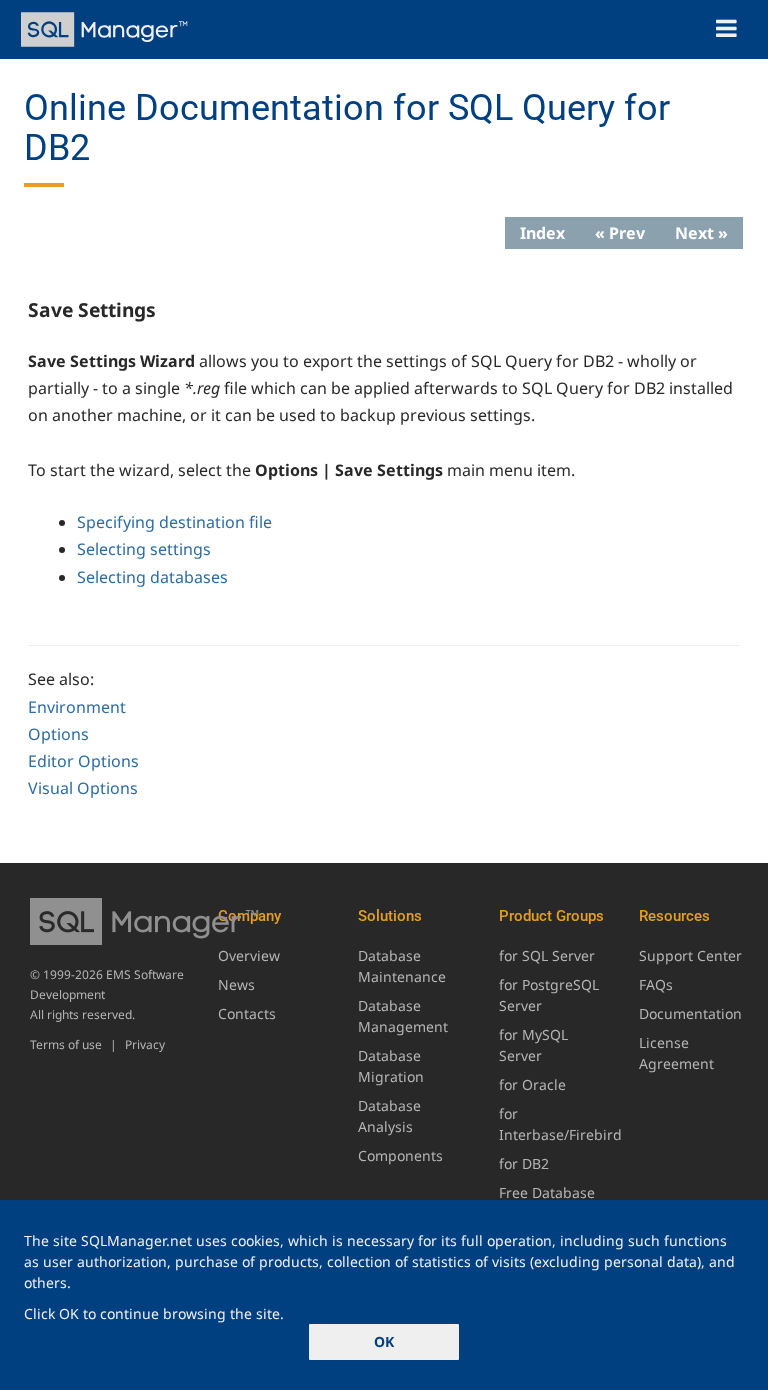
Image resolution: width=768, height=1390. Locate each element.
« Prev (620, 233)
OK (384, 1341)
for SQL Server (547, 955)
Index (542, 233)
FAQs (656, 984)
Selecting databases (152, 577)
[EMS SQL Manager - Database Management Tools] (106, 29)
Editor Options (83, 761)
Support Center (690, 955)
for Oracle (532, 1084)
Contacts (247, 1013)
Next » (701, 233)
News (236, 984)
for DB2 (524, 1163)
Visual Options (83, 788)
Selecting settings (144, 549)
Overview (249, 955)
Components (400, 1155)
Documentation (690, 1013)
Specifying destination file (174, 522)
